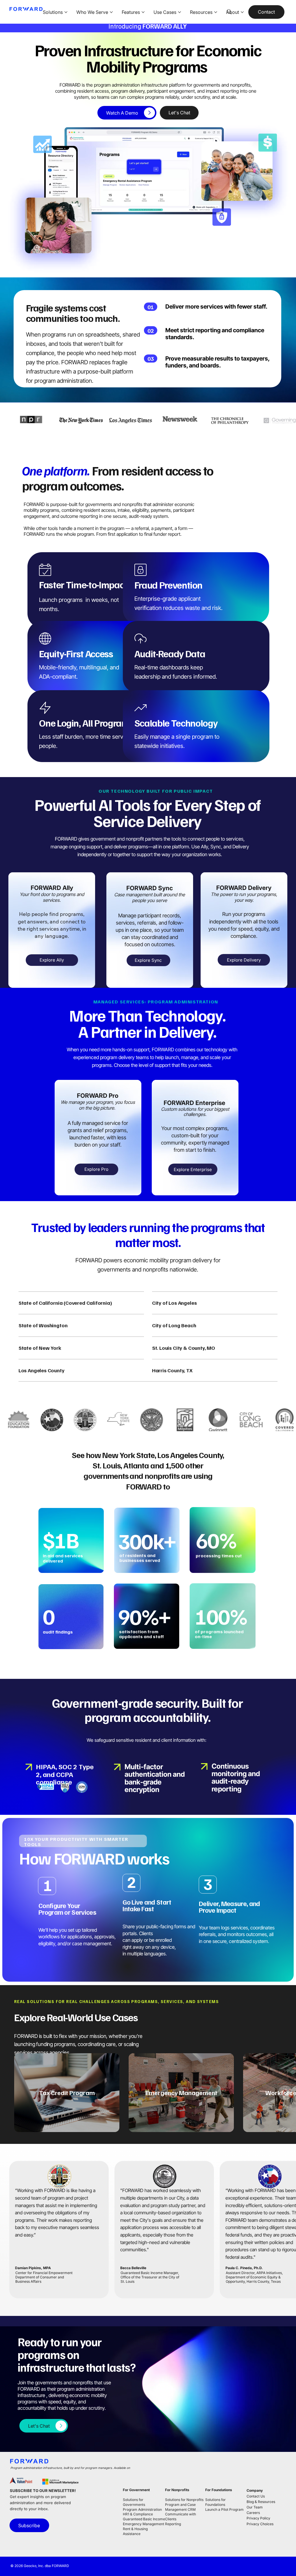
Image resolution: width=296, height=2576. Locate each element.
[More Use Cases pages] (180, 12)
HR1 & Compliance (138, 2514)
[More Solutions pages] (66, 12)
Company (255, 2490)
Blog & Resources (261, 2502)
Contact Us (256, 2496)
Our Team (255, 2507)
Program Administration (142, 2509)
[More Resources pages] (216, 12)
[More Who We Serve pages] (111, 12)
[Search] (229, 12)
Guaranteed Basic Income (144, 2519)
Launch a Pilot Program (224, 2509)
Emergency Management (144, 2524)
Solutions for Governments (134, 2502)
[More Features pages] (143, 12)
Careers (253, 2513)
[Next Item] (285, 2093)
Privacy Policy (258, 2518)
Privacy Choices (260, 2524)
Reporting (173, 2524)
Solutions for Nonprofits (184, 2500)
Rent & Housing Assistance (135, 2531)
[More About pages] (242, 12)
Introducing (148, 26)
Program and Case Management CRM (180, 2507)
